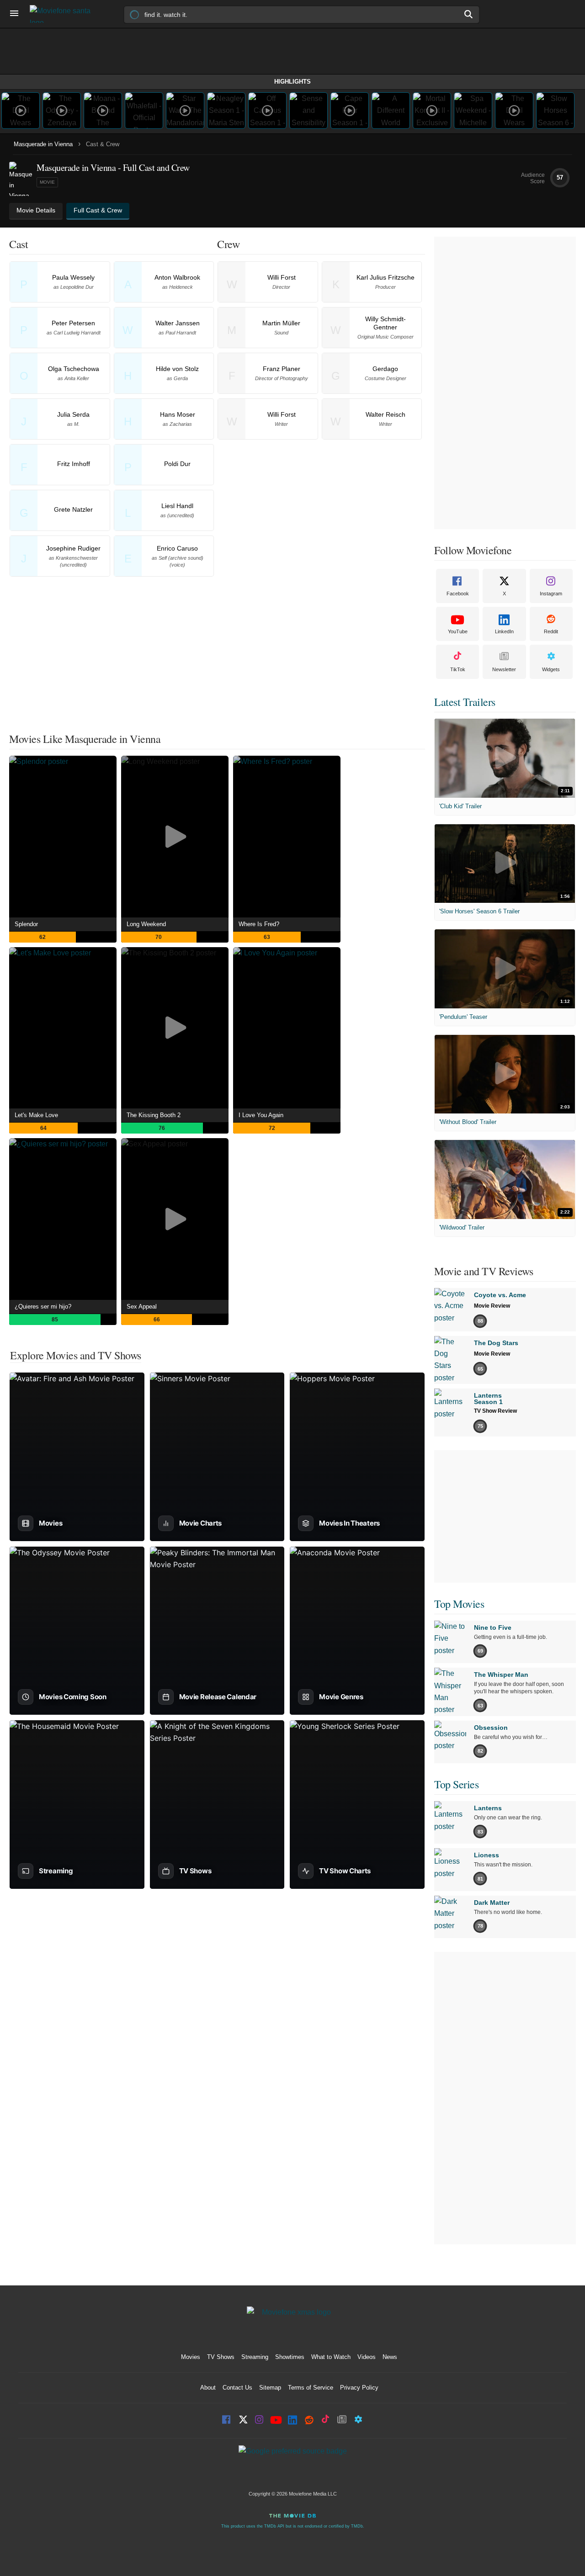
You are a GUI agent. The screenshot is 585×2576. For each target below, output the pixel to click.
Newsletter (504, 669)
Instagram (551, 594)
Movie (47, 182)
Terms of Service (311, 2388)
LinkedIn (504, 631)
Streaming (255, 2357)
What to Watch (331, 2357)
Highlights (292, 82)
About (208, 2388)
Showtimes (290, 2357)
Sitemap (270, 2388)
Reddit (551, 631)
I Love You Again (261, 1115)
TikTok (458, 669)
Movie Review (492, 1306)
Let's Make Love (36, 1115)
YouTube (458, 631)
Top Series (456, 1784)
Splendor (26, 924)
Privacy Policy (359, 2388)
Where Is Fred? (259, 924)
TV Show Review (495, 1411)
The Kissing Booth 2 (154, 1115)
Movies (191, 2357)
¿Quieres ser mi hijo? (43, 1307)
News (390, 2357)
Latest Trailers (465, 702)
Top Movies (459, 1604)
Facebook (458, 594)
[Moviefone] (64, 14)
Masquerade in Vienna (43, 144)
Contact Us (237, 2388)
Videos (367, 2357)
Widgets (551, 669)
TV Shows (221, 2357)
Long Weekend (146, 924)
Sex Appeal (142, 1307)
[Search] (469, 14)
